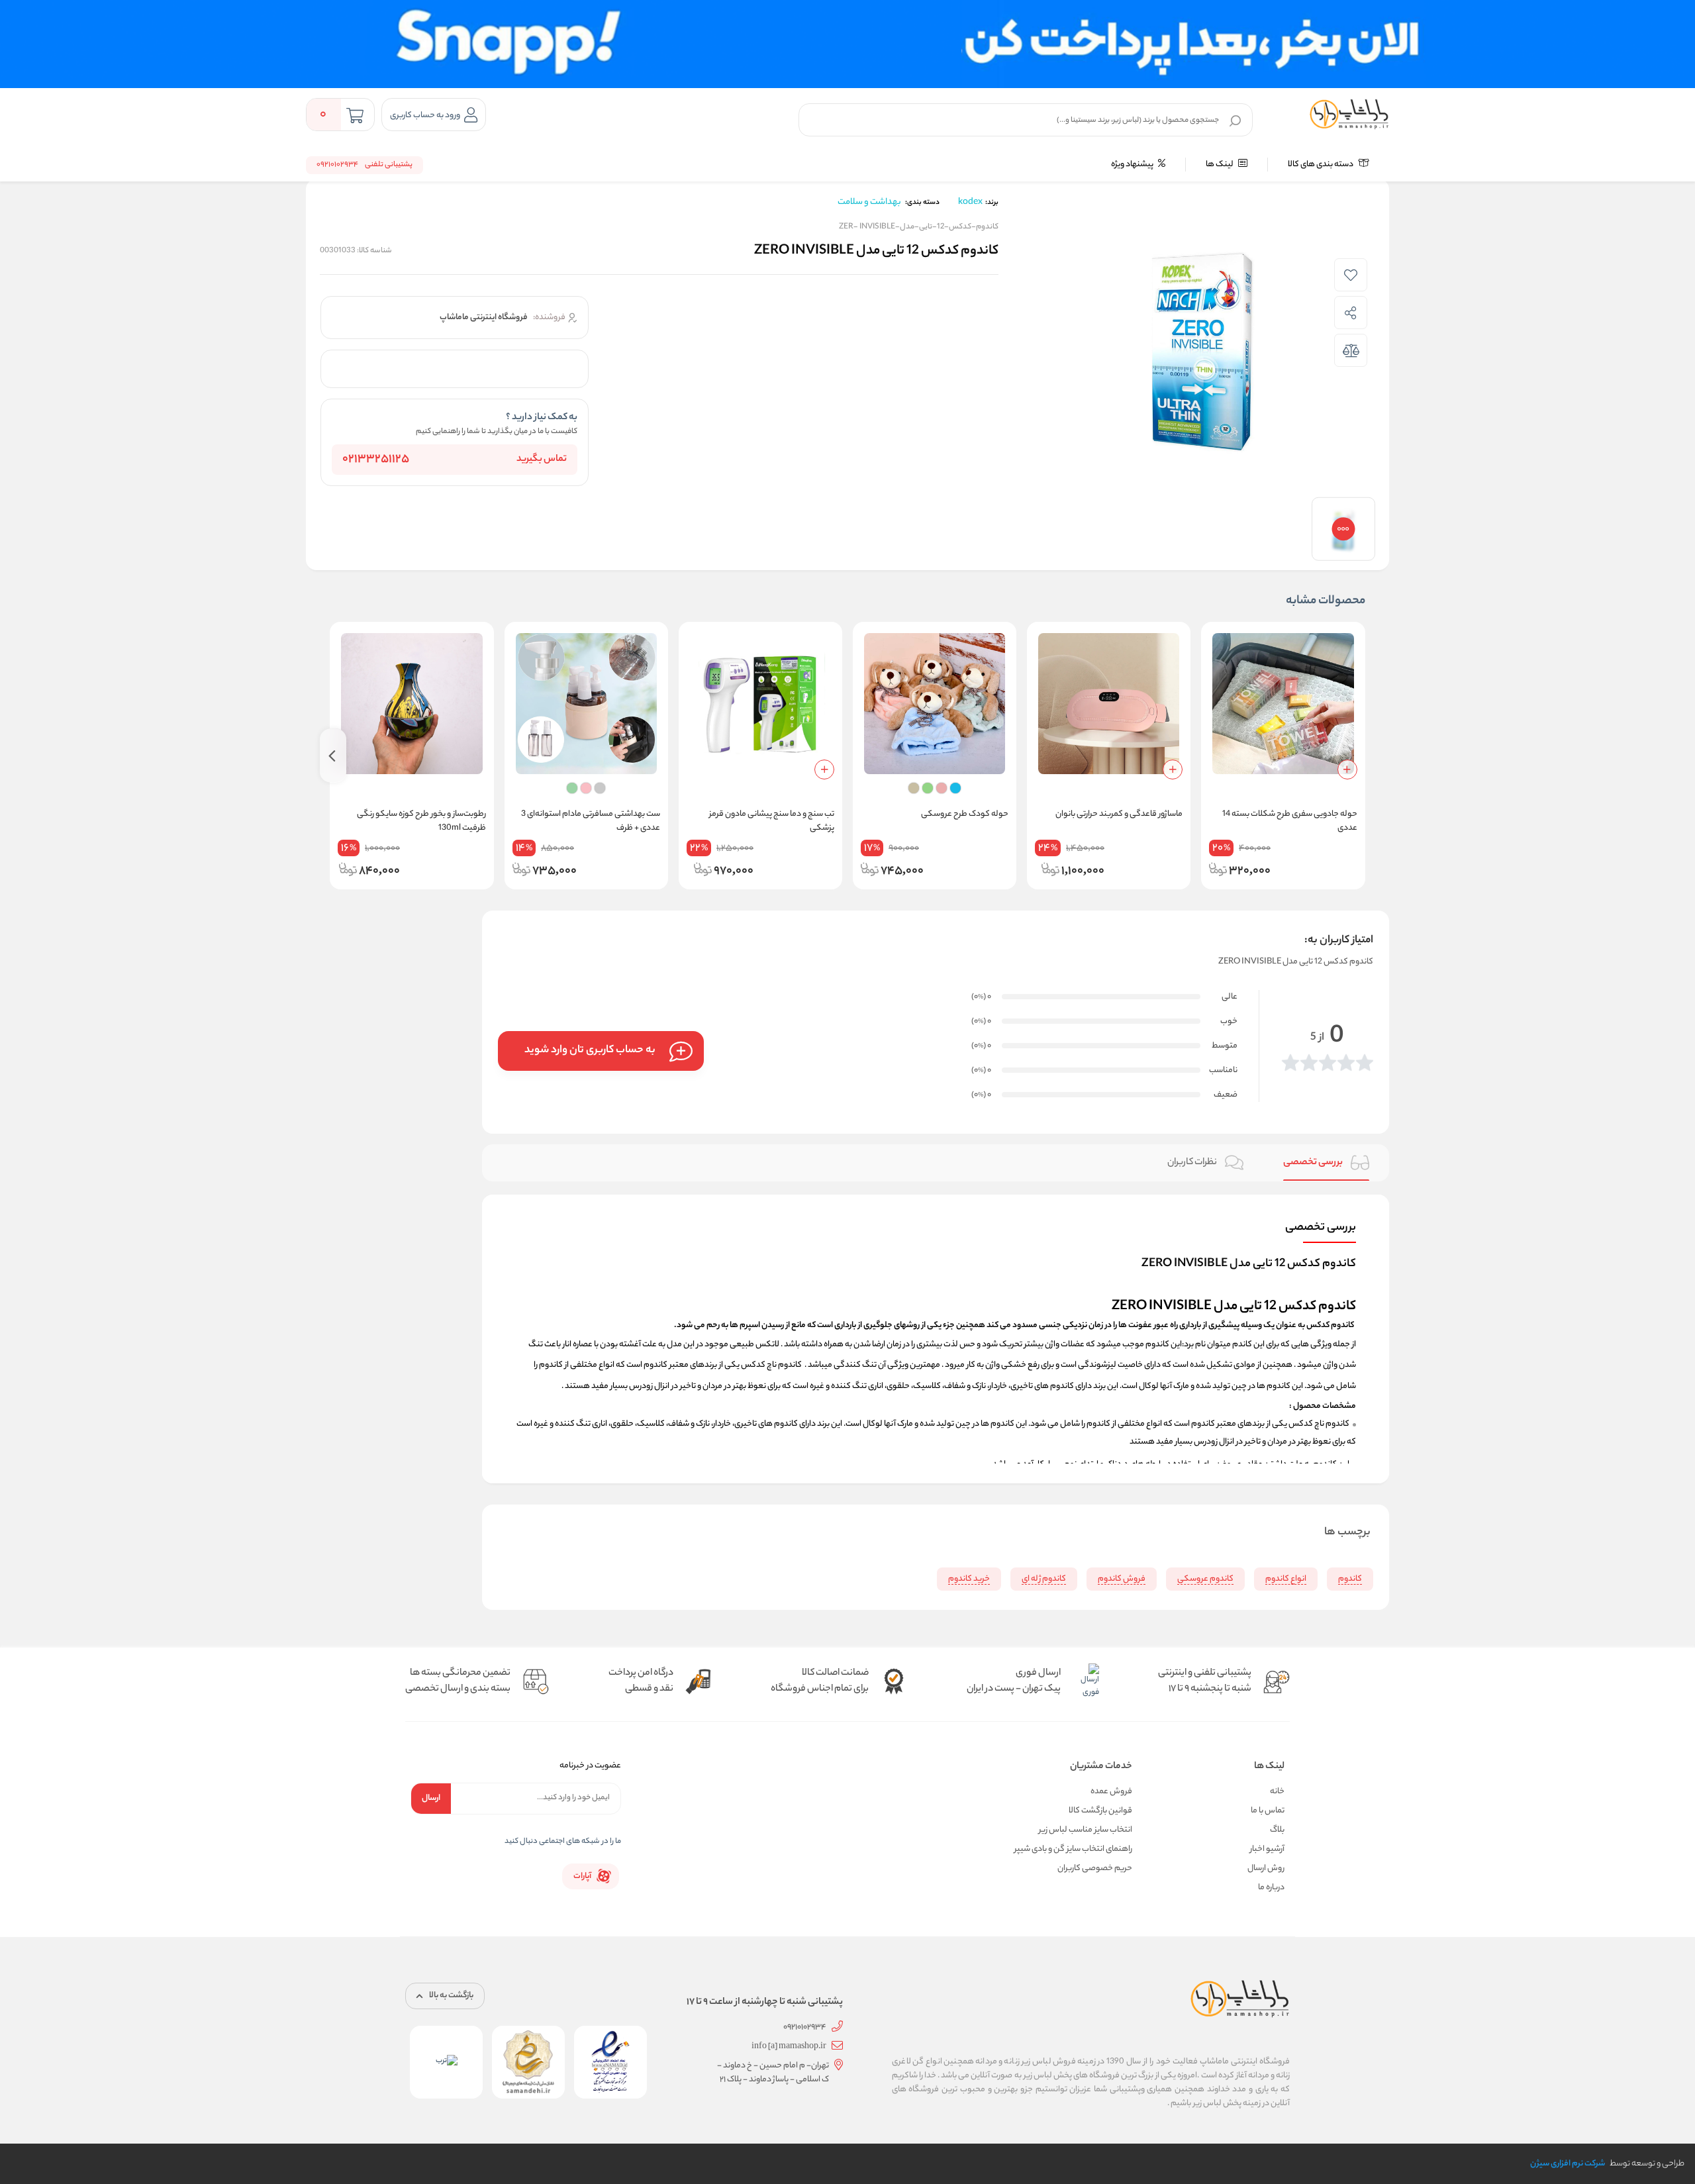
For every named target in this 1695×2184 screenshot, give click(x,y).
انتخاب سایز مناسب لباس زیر (1086, 1830)
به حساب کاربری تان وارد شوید (590, 1051)
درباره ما (1271, 1888)
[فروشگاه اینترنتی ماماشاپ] (1349, 115)
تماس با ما (1268, 1811)
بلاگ (1277, 1830)
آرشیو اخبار (1267, 1849)
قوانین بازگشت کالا (1100, 1811)
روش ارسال (1266, 1868)
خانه (1277, 1792)
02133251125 (376, 460)
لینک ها (1220, 165)
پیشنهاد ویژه (1133, 165)
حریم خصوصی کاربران (1095, 1868)
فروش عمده (1111, 1792)
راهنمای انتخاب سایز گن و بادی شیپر (1073, 1849)
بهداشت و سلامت (869, 202)
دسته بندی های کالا (1321, 165)
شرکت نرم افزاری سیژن (1568, 2164)
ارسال (431, 1798)
